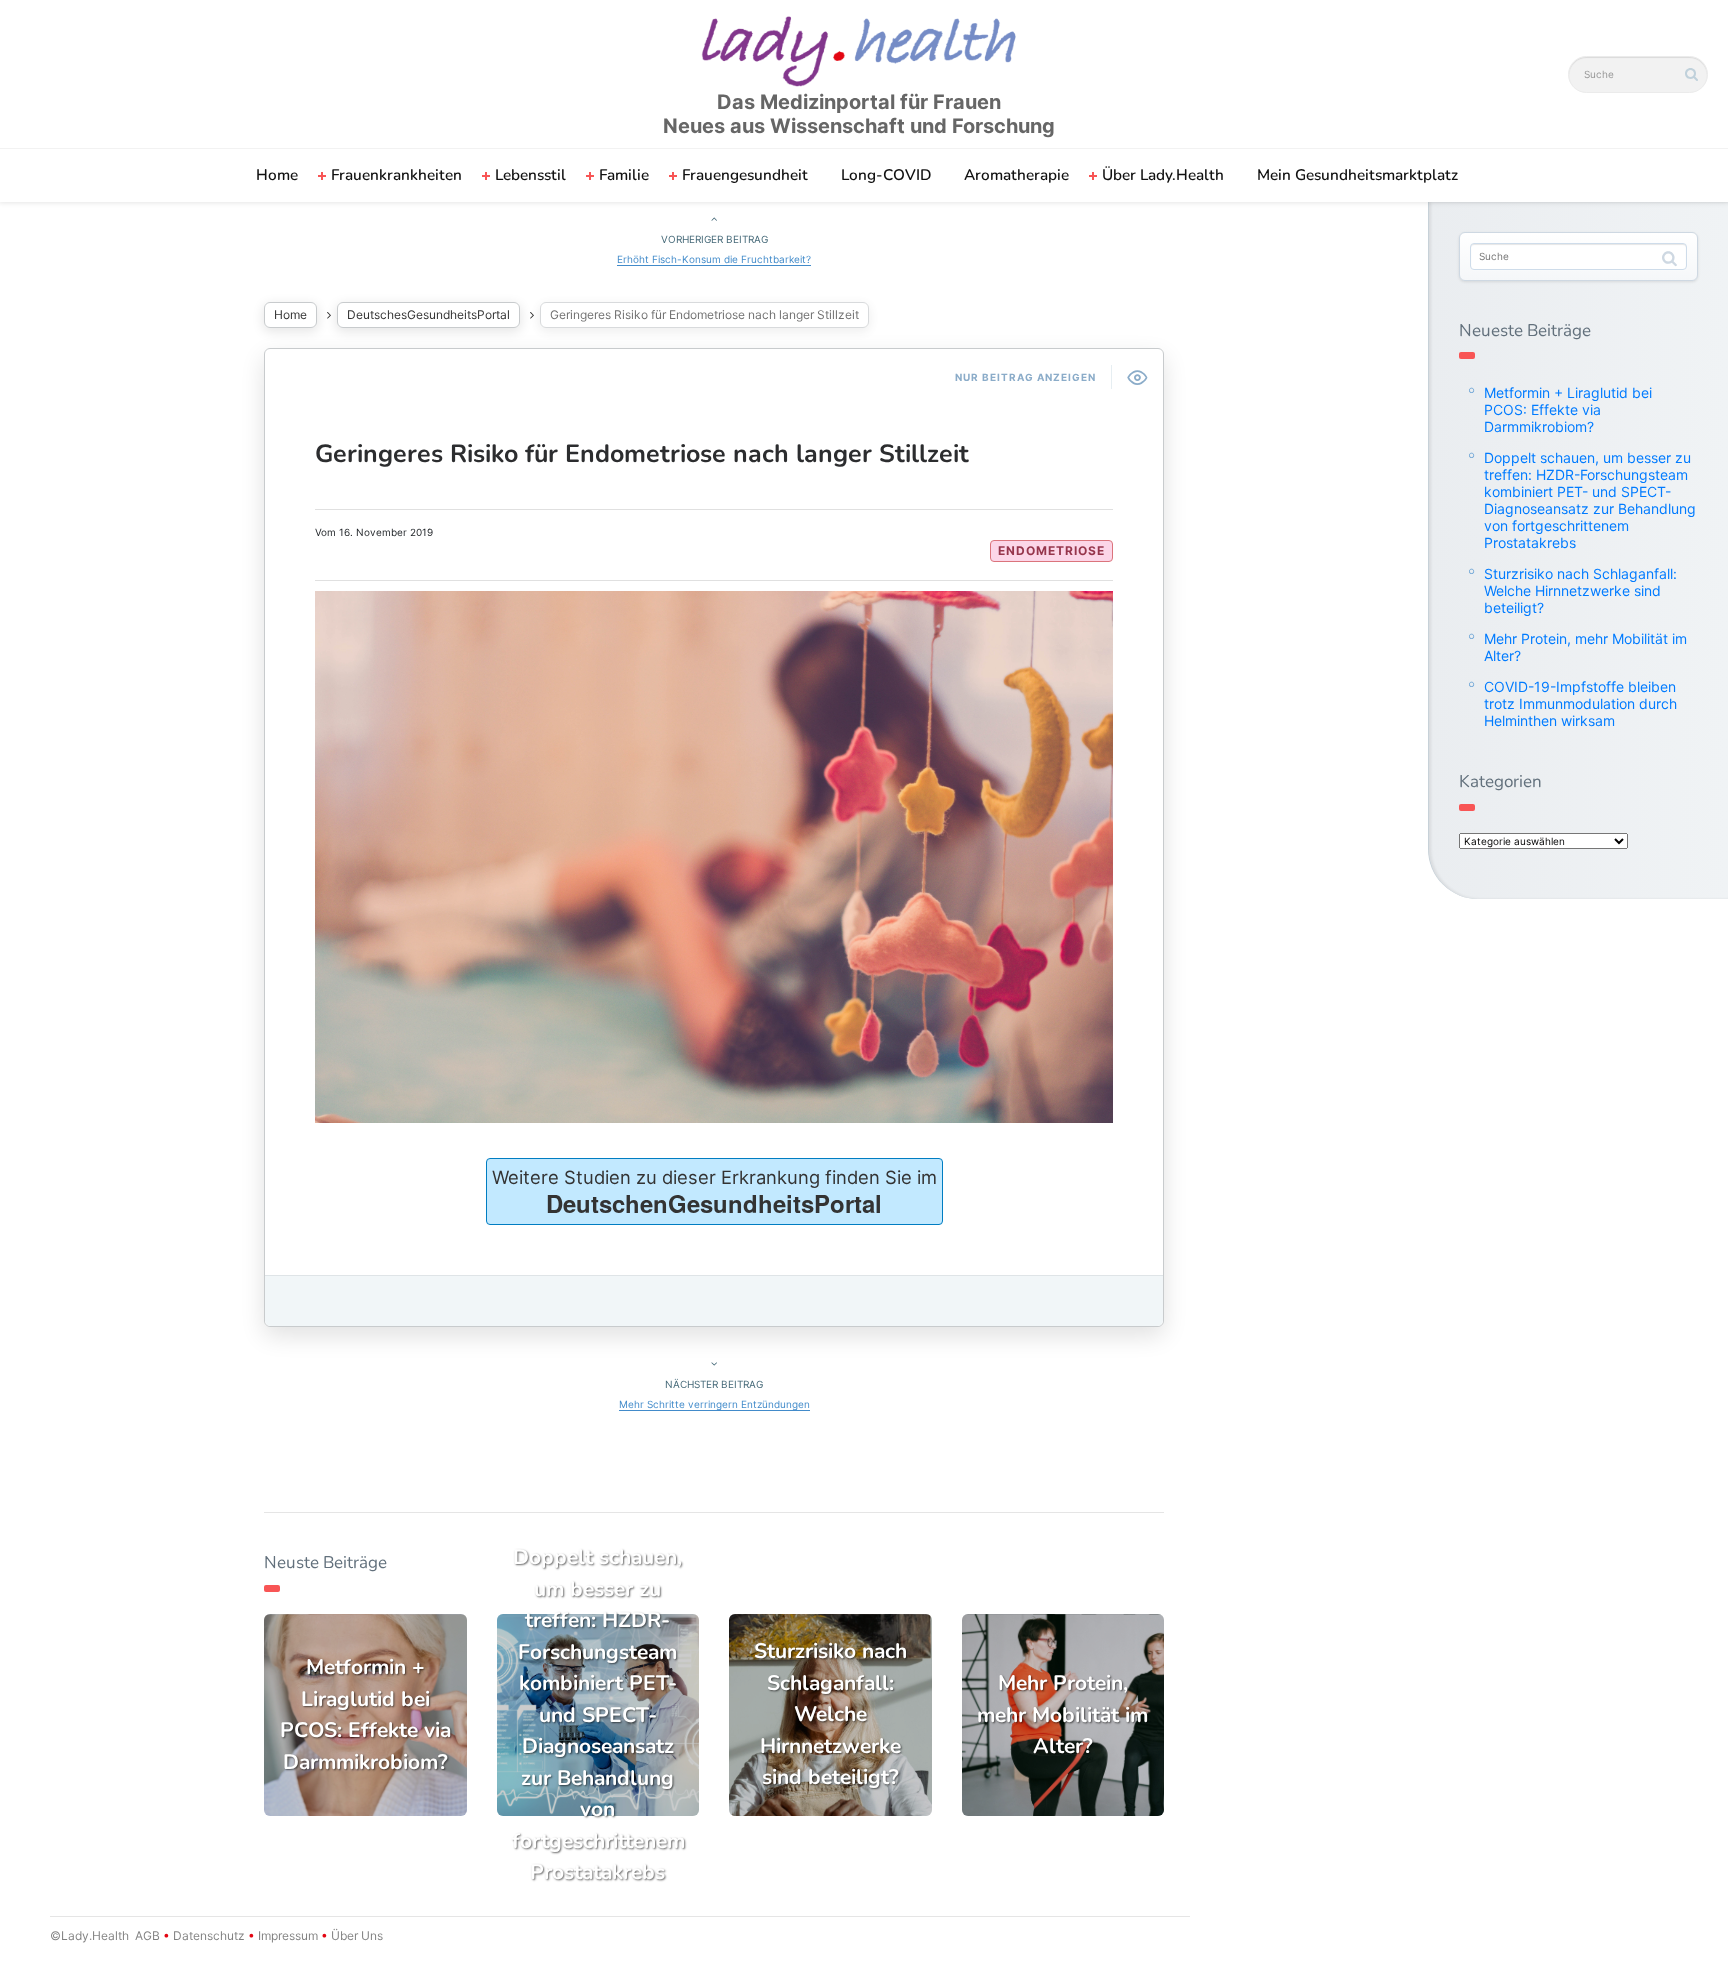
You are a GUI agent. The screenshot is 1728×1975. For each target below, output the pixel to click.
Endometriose (1051, 550)
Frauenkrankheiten (396, 175)
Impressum (288, 1935)
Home (277, 175)
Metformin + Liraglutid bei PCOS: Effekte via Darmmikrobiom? (1568, 409)
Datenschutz (209, 1935)
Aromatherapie (1016, 175)
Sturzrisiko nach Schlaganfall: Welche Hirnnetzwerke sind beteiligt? (1580, 590)
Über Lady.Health (1163, 175)
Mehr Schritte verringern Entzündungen (714, 1404)
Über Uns (355, 1935)
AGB (147, 1935)
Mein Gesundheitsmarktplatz (1357, 175)
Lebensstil (530, 175)
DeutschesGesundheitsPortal (428, 314)
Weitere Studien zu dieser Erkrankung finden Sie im (714, 1193)
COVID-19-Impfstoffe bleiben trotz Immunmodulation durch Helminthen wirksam (1580, 703)
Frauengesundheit (745, 175)
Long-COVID (886, 175)
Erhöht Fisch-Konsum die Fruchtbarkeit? (714, 259)
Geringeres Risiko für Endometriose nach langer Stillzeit (642, 454)
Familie (624, 175)
